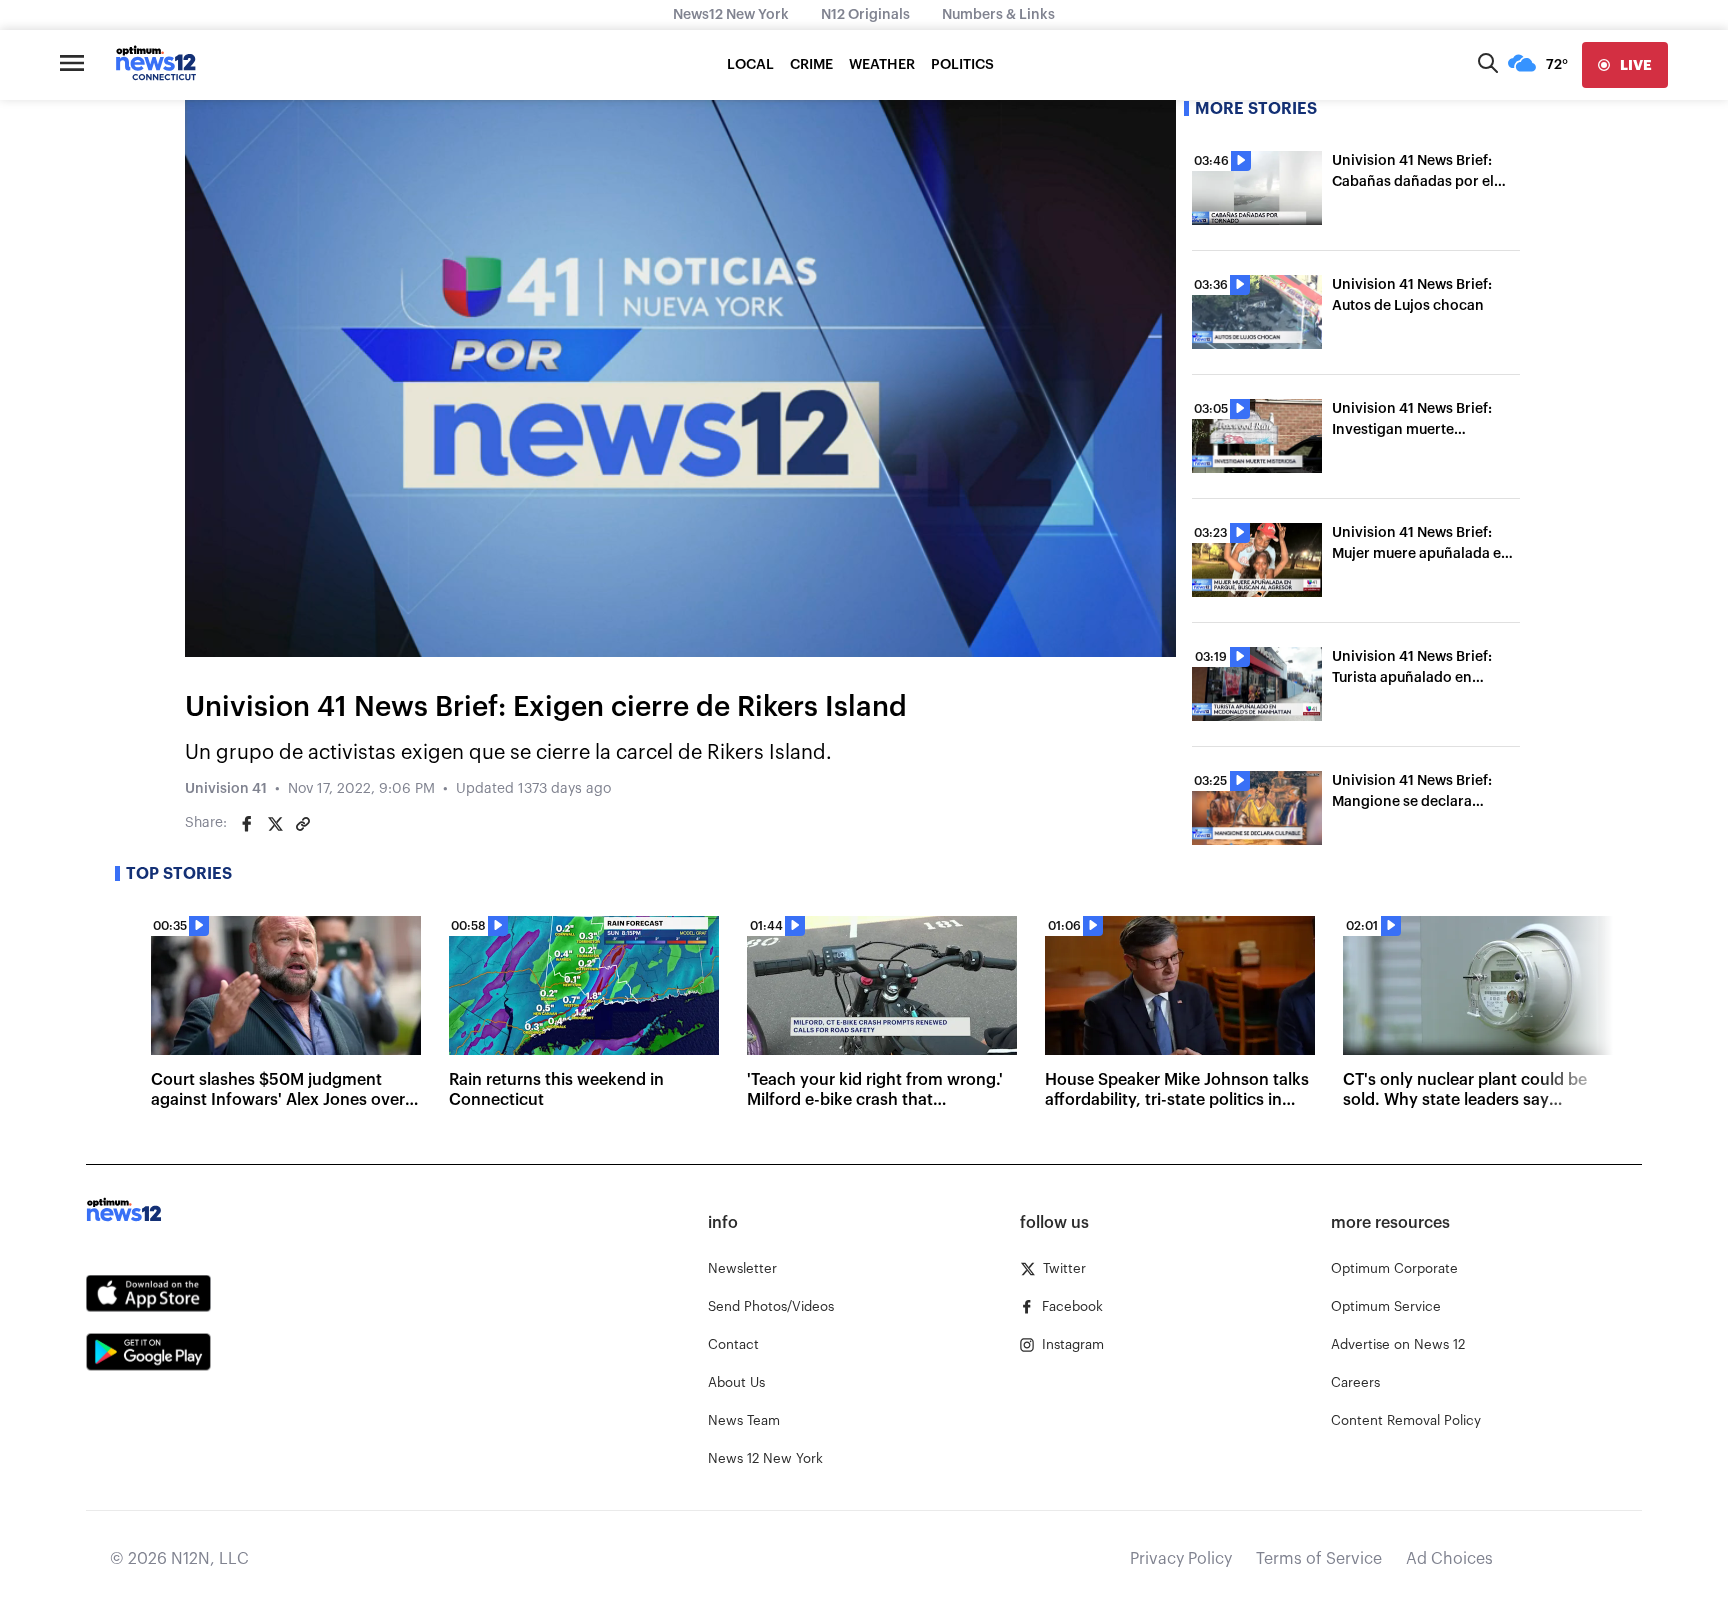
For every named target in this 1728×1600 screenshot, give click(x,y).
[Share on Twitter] (275, 824)
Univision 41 (226, 789)
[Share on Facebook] (247, 824)
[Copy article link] (303, 824)
